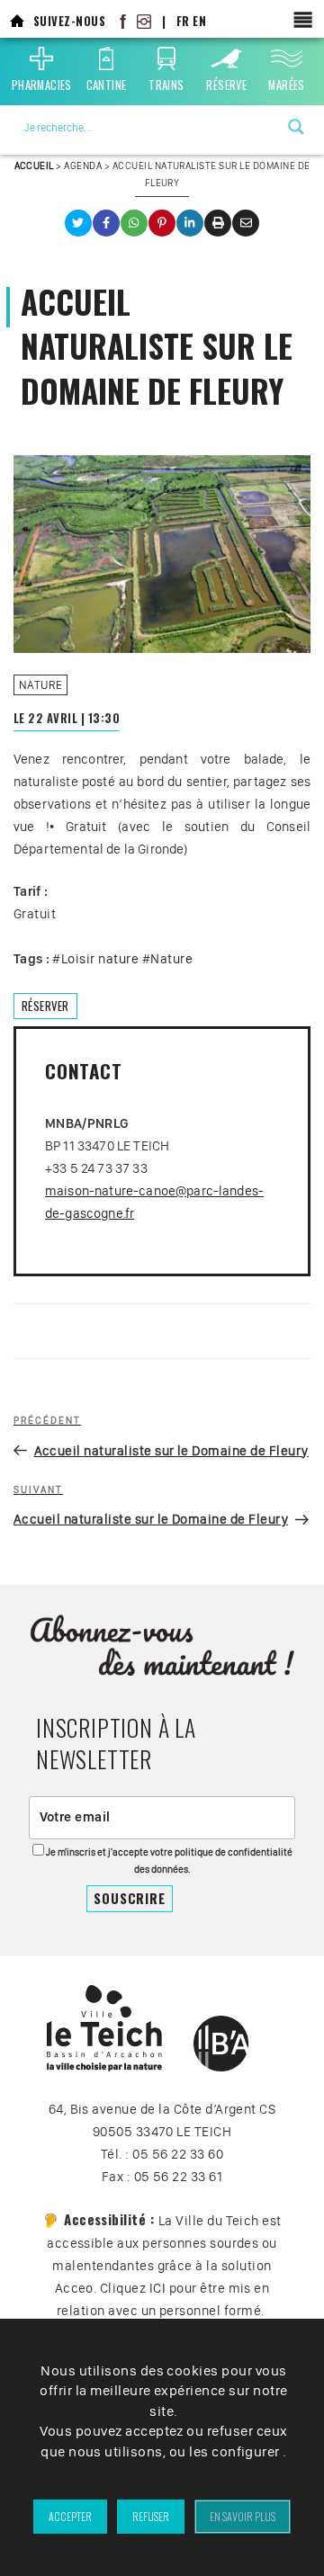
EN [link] (199, 21)
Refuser (151, 2516)
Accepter (70, 2516)
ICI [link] (157, 2288)
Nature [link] (41, 685)
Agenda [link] (83, 165)
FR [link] (183, 21)
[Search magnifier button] (296, 127)
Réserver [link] (45, 1006)
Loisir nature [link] (100, 959)
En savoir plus (243, 2516)
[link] (17, 21)
